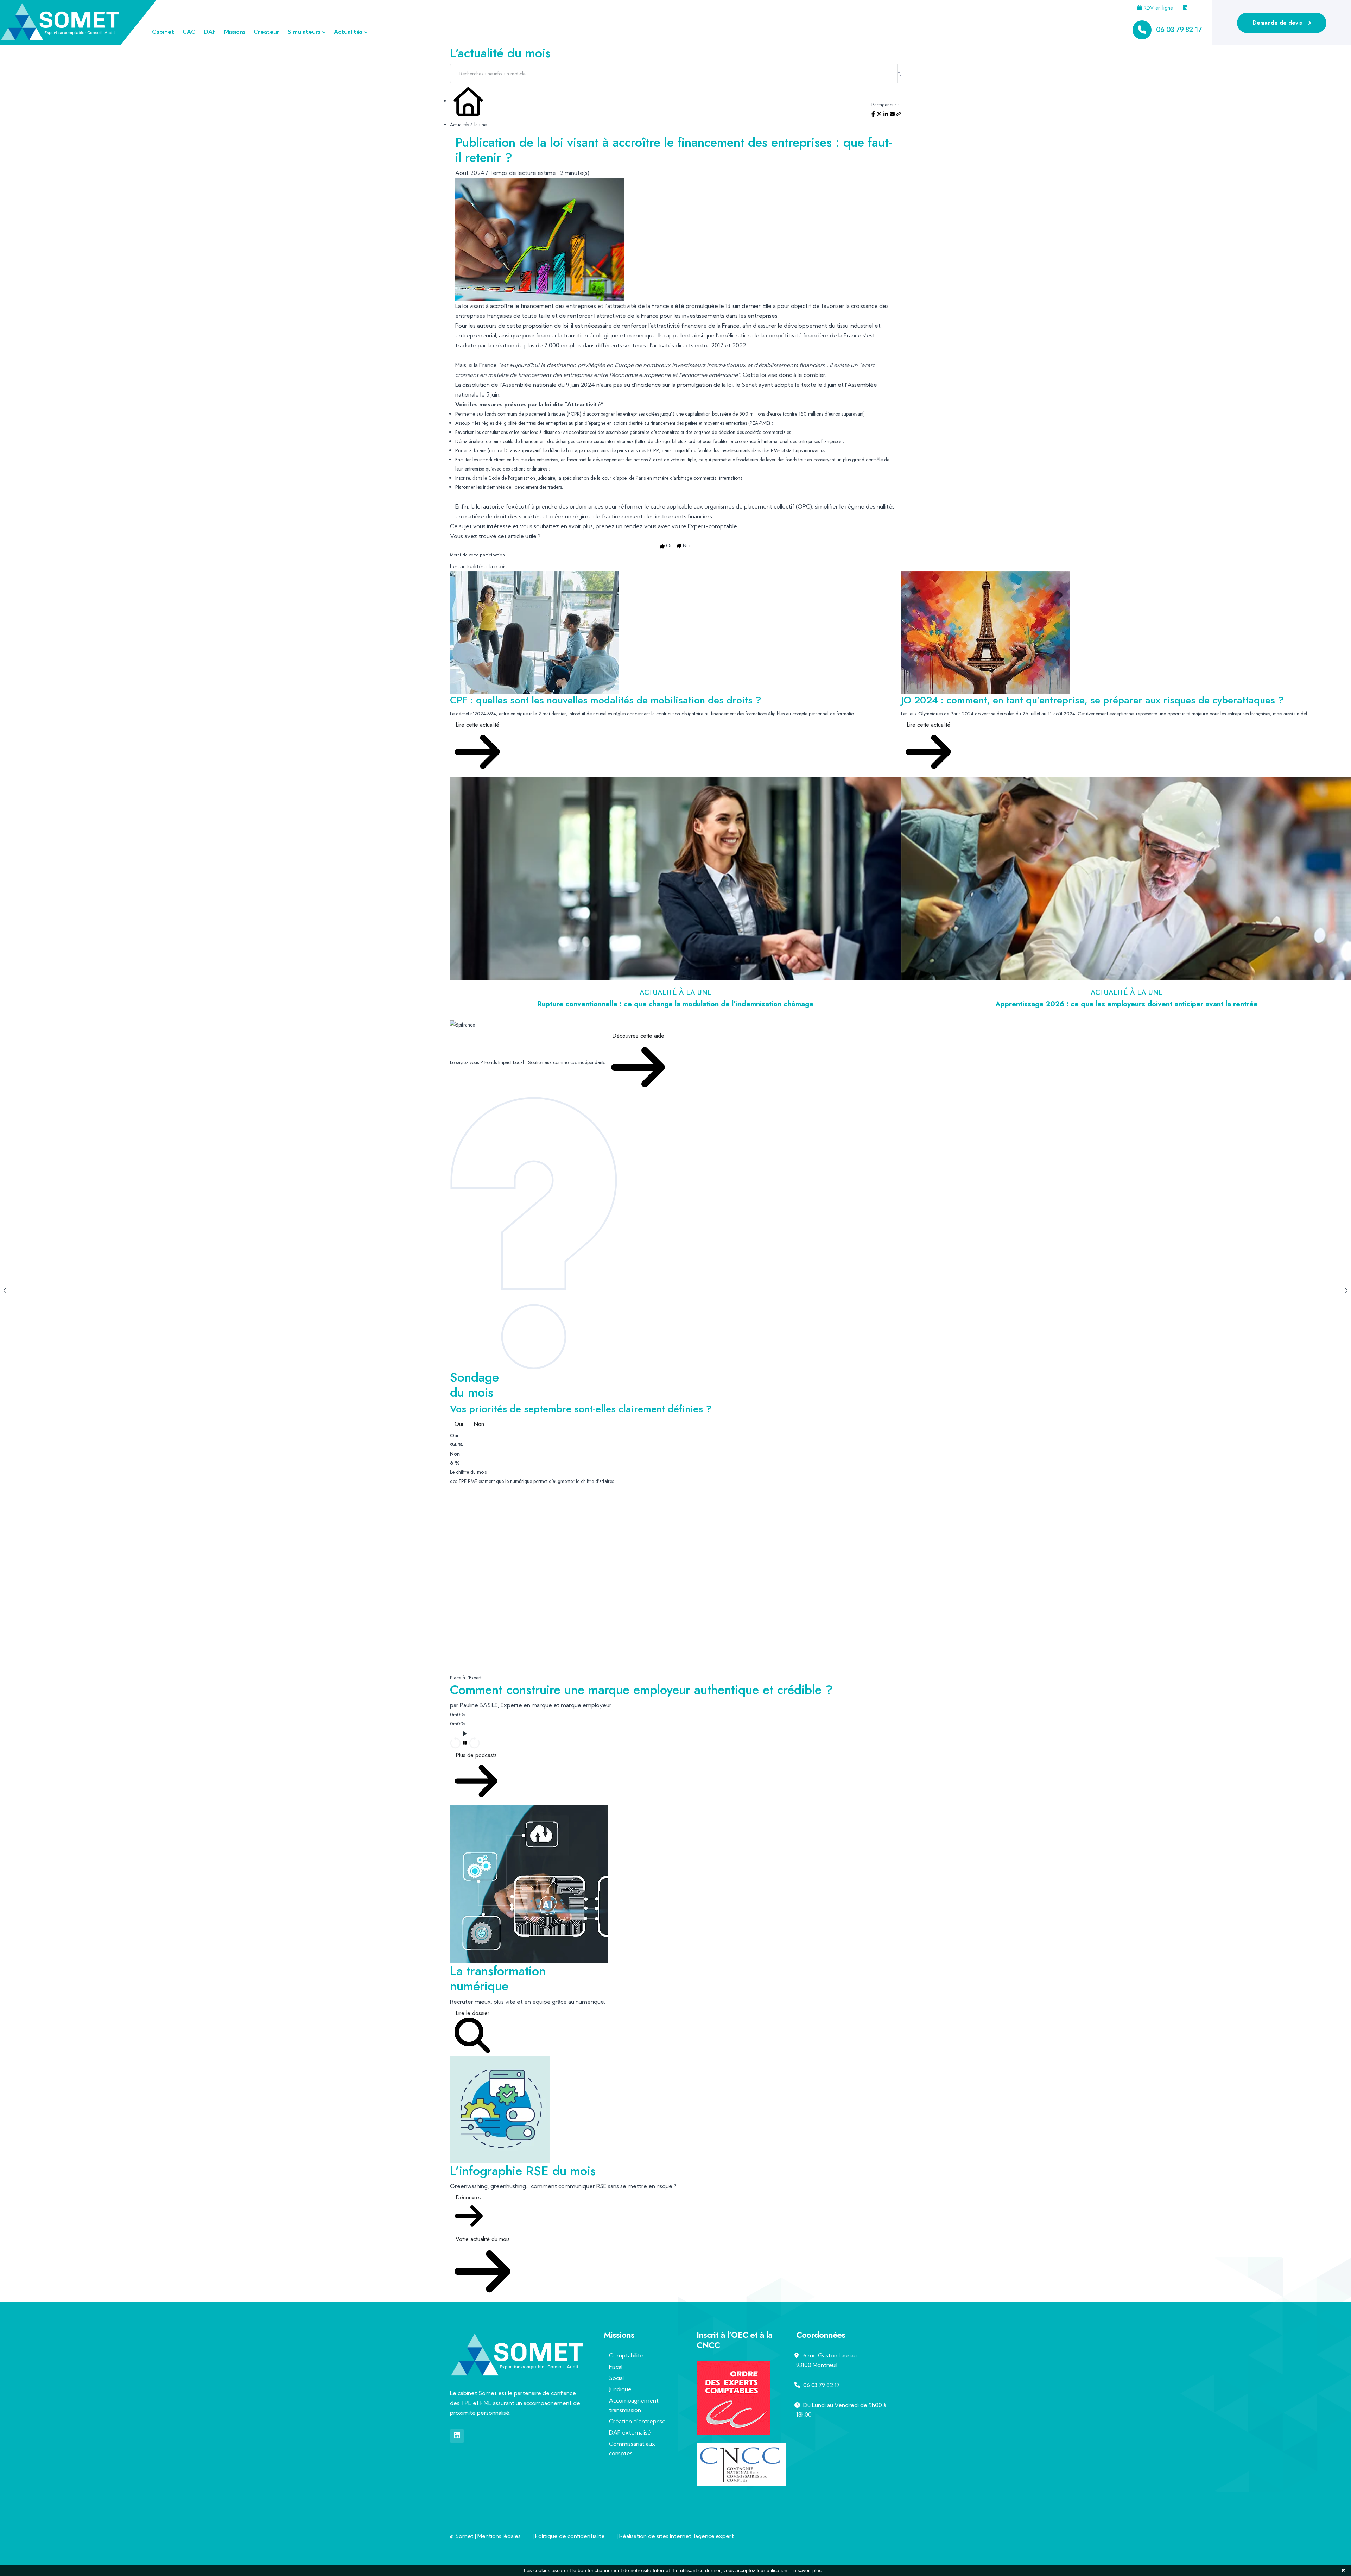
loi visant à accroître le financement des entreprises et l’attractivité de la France (566, 306)
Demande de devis (1278, 23)
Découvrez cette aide (638, 1036)
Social (616, 2378)
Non (479, 1424)
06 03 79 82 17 (1179, 30)
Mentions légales (499, 2536)
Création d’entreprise (637, 2421)
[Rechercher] (899, 74)
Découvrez (469, 2198)
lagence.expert (714, 2536)
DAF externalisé (630, 2432)
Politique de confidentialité (570, 2536)
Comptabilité (626, 2355)
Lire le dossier (472, 2013)
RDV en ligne (1157, 8)
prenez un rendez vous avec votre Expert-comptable (666, 526)
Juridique (620, 2389)
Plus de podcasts (476, 1755)
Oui (459, 1424)
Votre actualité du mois (483, 2239)
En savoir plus (806, 2570)
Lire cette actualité (477, 725)
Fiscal (616, 2367)
